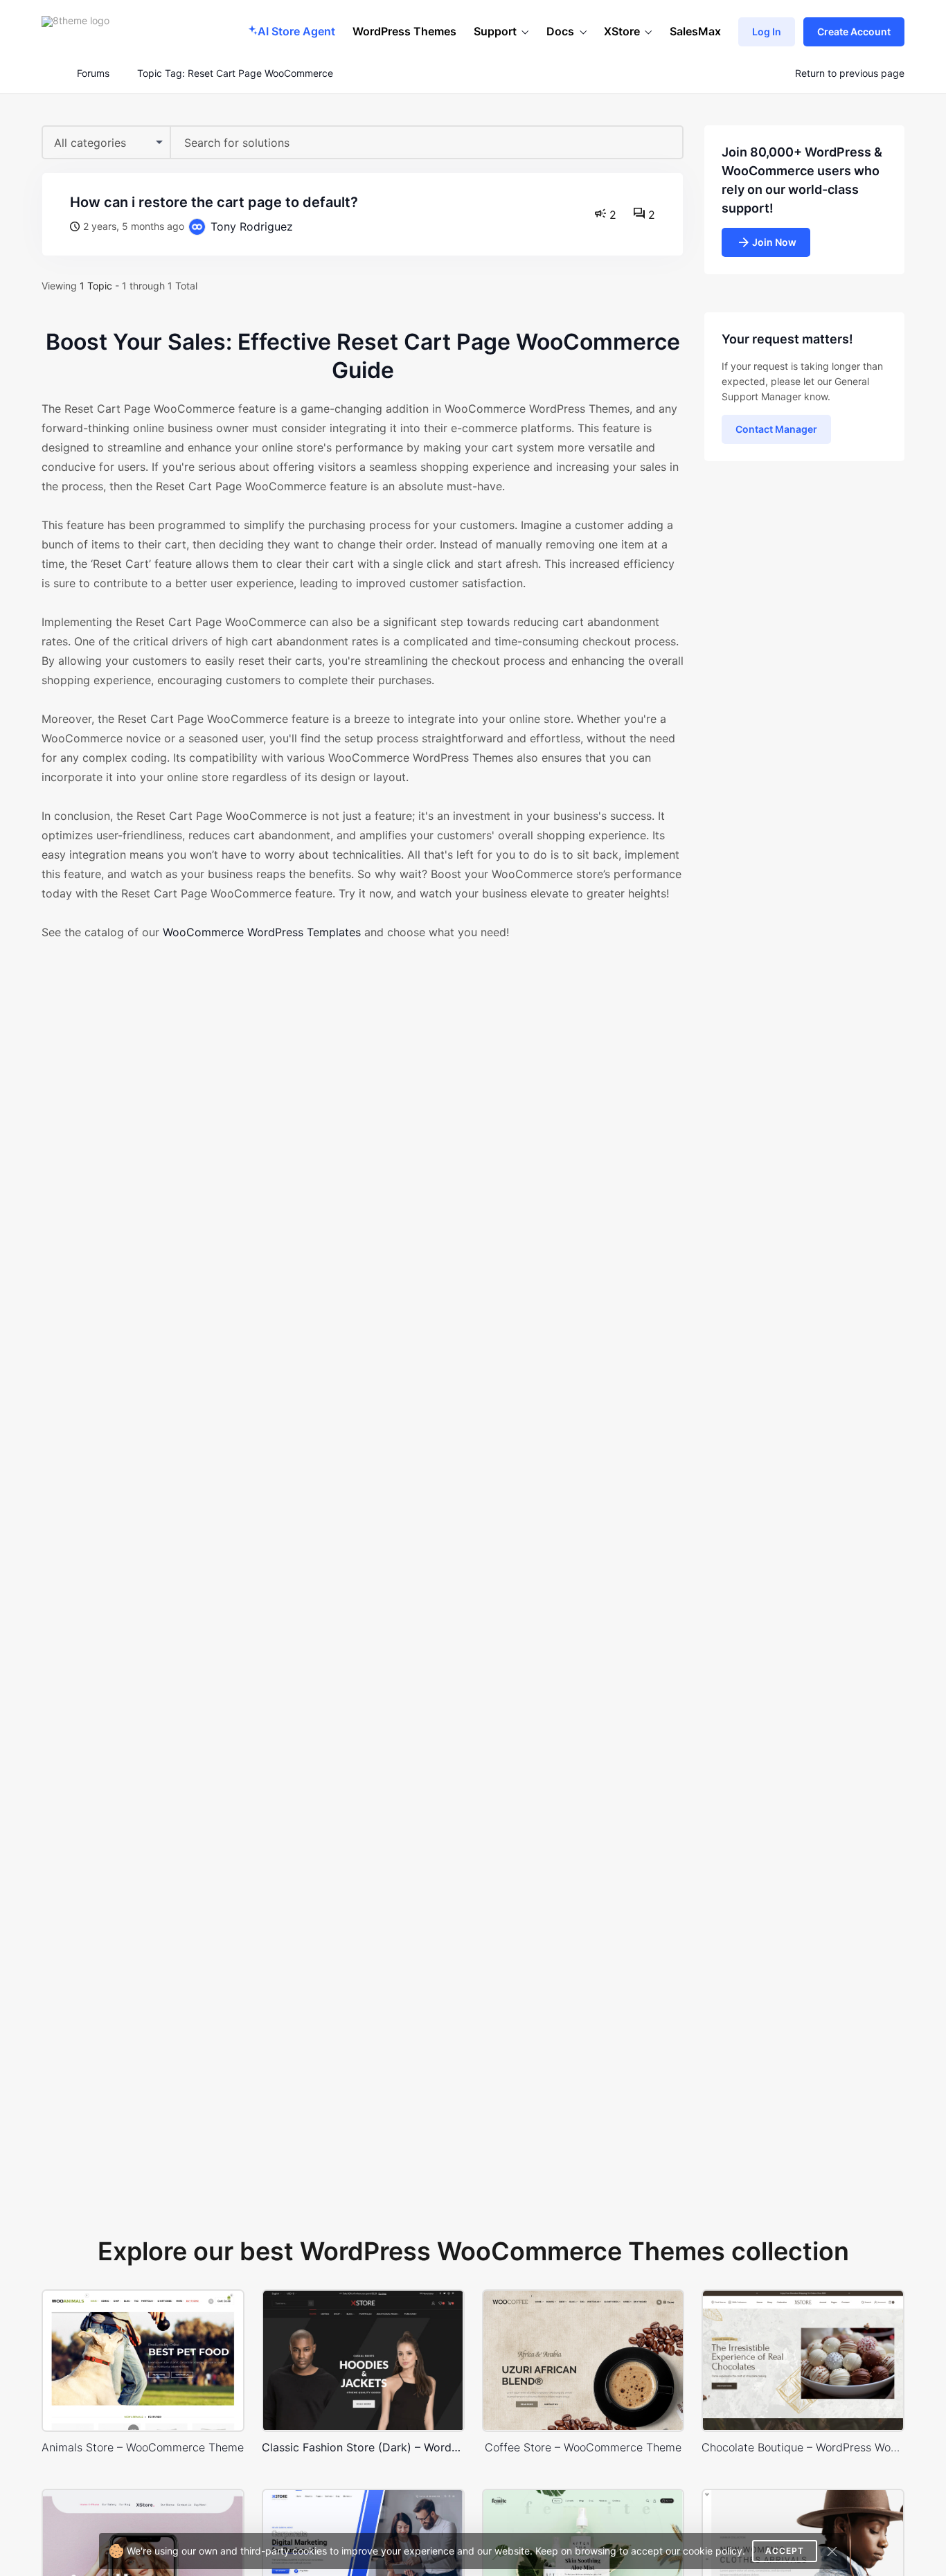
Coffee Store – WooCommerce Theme (583, 2447)
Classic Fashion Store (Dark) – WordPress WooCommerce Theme (363, 2447)
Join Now (774, 242)
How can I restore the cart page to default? (214, 202)
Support (495, 31)
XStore (622, 31)
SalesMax (695, 31)
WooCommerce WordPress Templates (262, 932)
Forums (93, 73)
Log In (767, 32)
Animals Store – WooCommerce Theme (143, 2447)
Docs (560, 31)
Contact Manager (776, 429)
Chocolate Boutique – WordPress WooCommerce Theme (803, 2447)
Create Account (854, 32)
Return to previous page (850, 73)
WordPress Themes (404, 31)
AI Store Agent (296, 31)
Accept (785, 2551)
